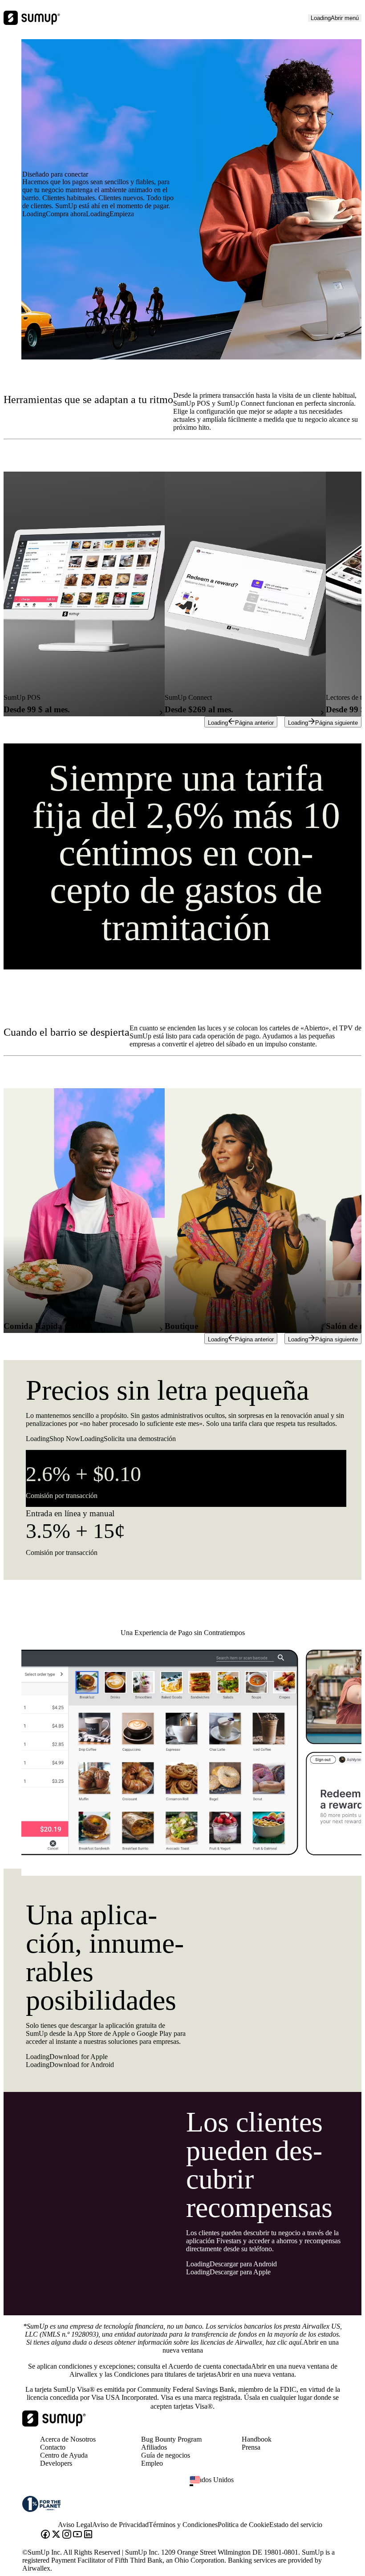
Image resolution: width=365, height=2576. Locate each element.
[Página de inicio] (54, 2424)
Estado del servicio (296, 2525)
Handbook (257, 2439)
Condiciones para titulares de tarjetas (204, 2374)
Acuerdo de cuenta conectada (249, 2366)
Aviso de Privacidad (120, 2525)
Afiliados (154, 2447)
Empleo (152, 2463)
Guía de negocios (166, 2455)
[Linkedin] (88, 2535)
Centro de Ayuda (64, 2455)
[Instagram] (67, 2535)
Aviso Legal (75, 2525)
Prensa (251, 2447)
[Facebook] (45, 2535)
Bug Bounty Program (171, 2439)
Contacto (53, 2447)
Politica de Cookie (243, 2525)
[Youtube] (77, 2535)
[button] (270, 2485)
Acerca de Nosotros (68, 2439)
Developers (56, 2463)
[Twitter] (56, 2535)
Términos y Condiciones (183, 2525)
